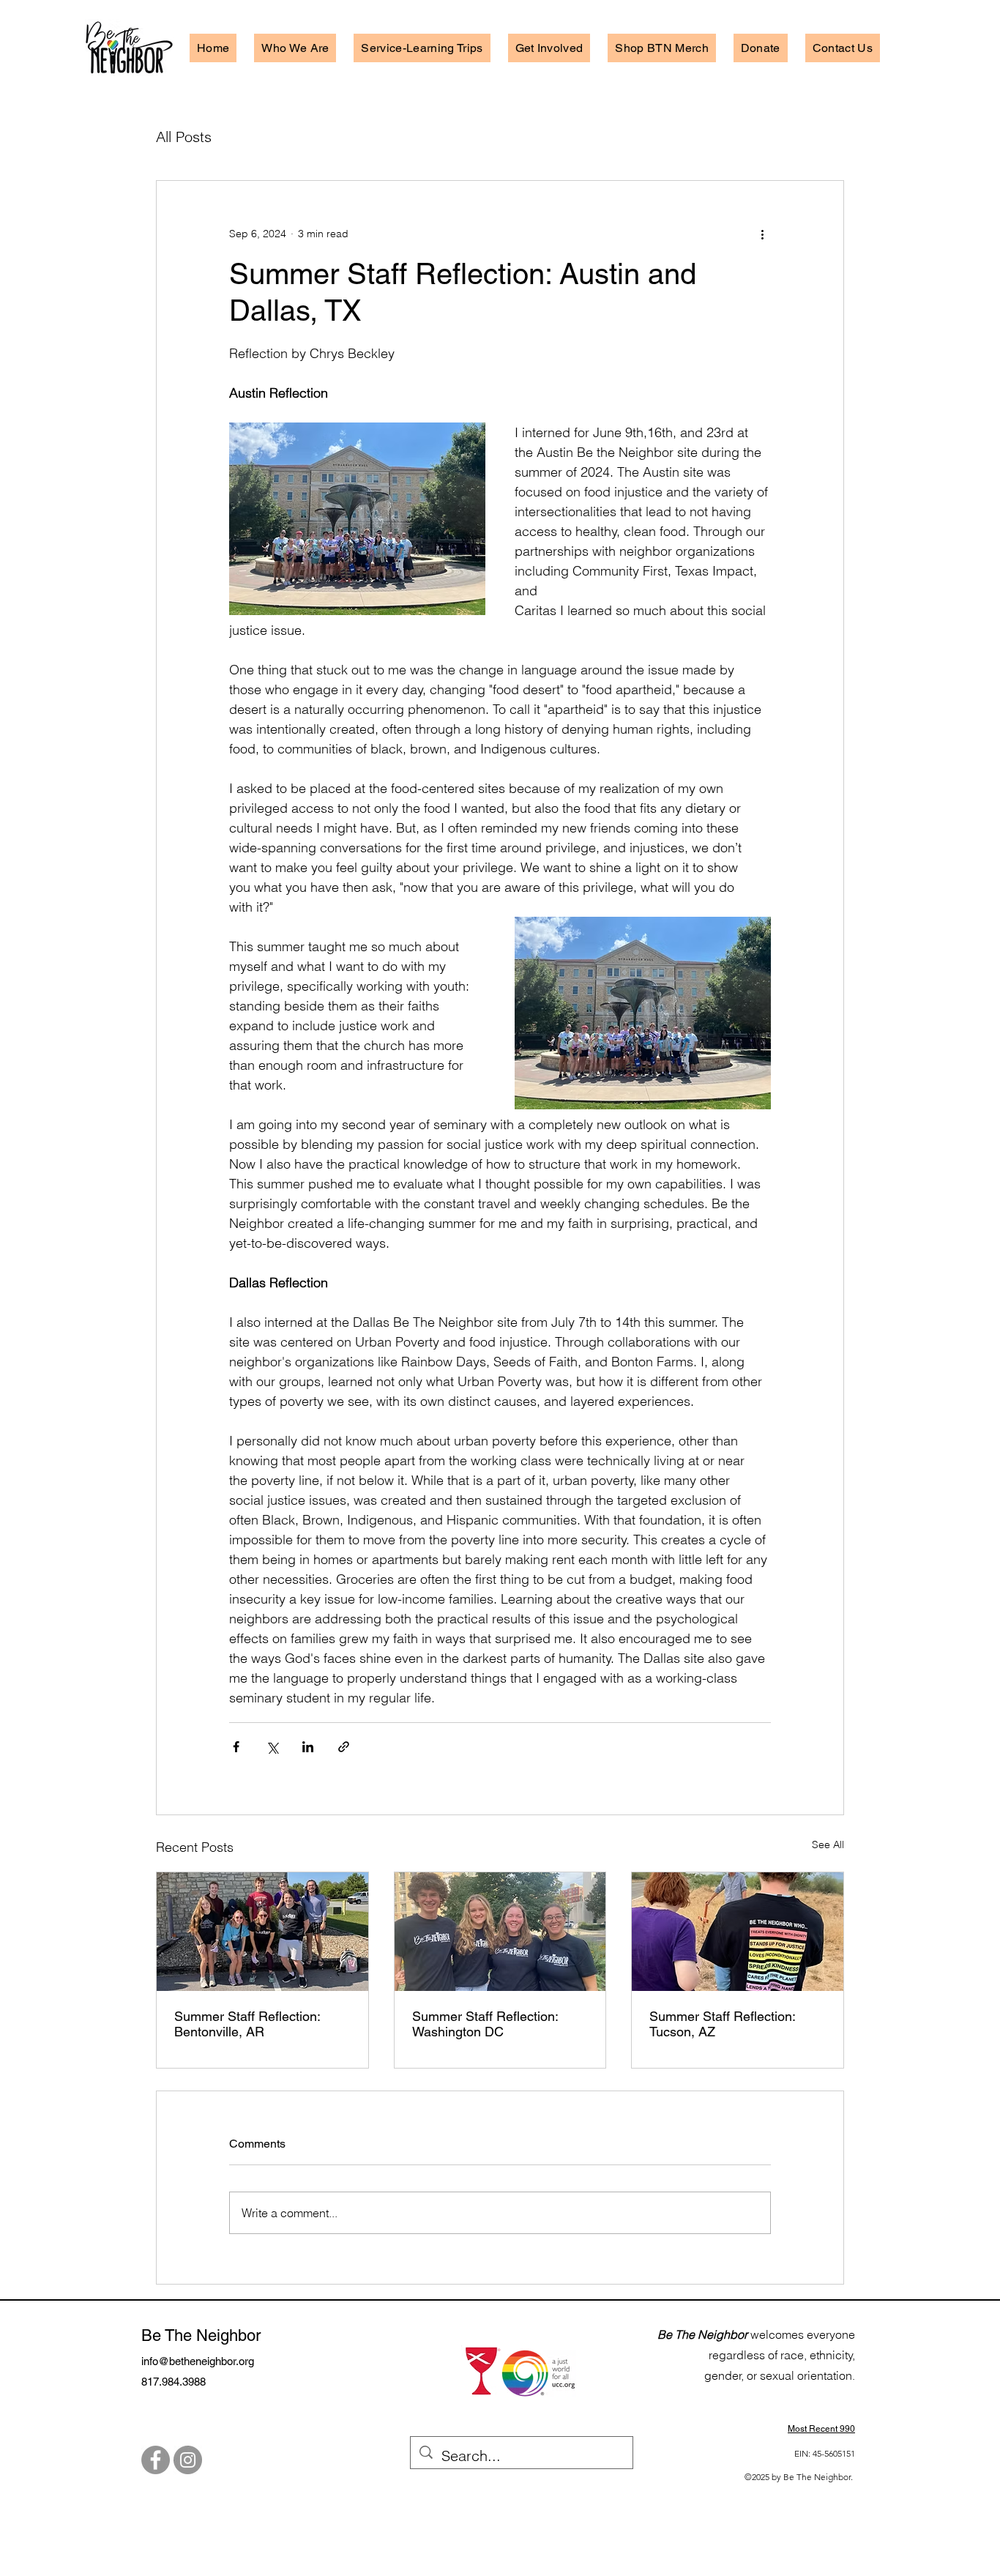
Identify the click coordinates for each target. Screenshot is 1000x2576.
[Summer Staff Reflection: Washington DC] (500, 1932)
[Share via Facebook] (236, 1747)
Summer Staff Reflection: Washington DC (485, 2024)
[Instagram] (188, 2460)
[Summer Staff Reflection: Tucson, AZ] (738, 1932)
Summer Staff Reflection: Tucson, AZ (722, 2024)
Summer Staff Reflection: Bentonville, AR (247, 2024)
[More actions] (762, 234)
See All (828, 1844)
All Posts (184, 137)
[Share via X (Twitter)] (272, 1747)
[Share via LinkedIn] (308, 1747)
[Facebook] (156, 2460)
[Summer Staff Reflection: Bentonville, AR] (262, 1932)
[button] (295, 48)
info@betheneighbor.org (198, 2361)
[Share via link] (344, 1747)
